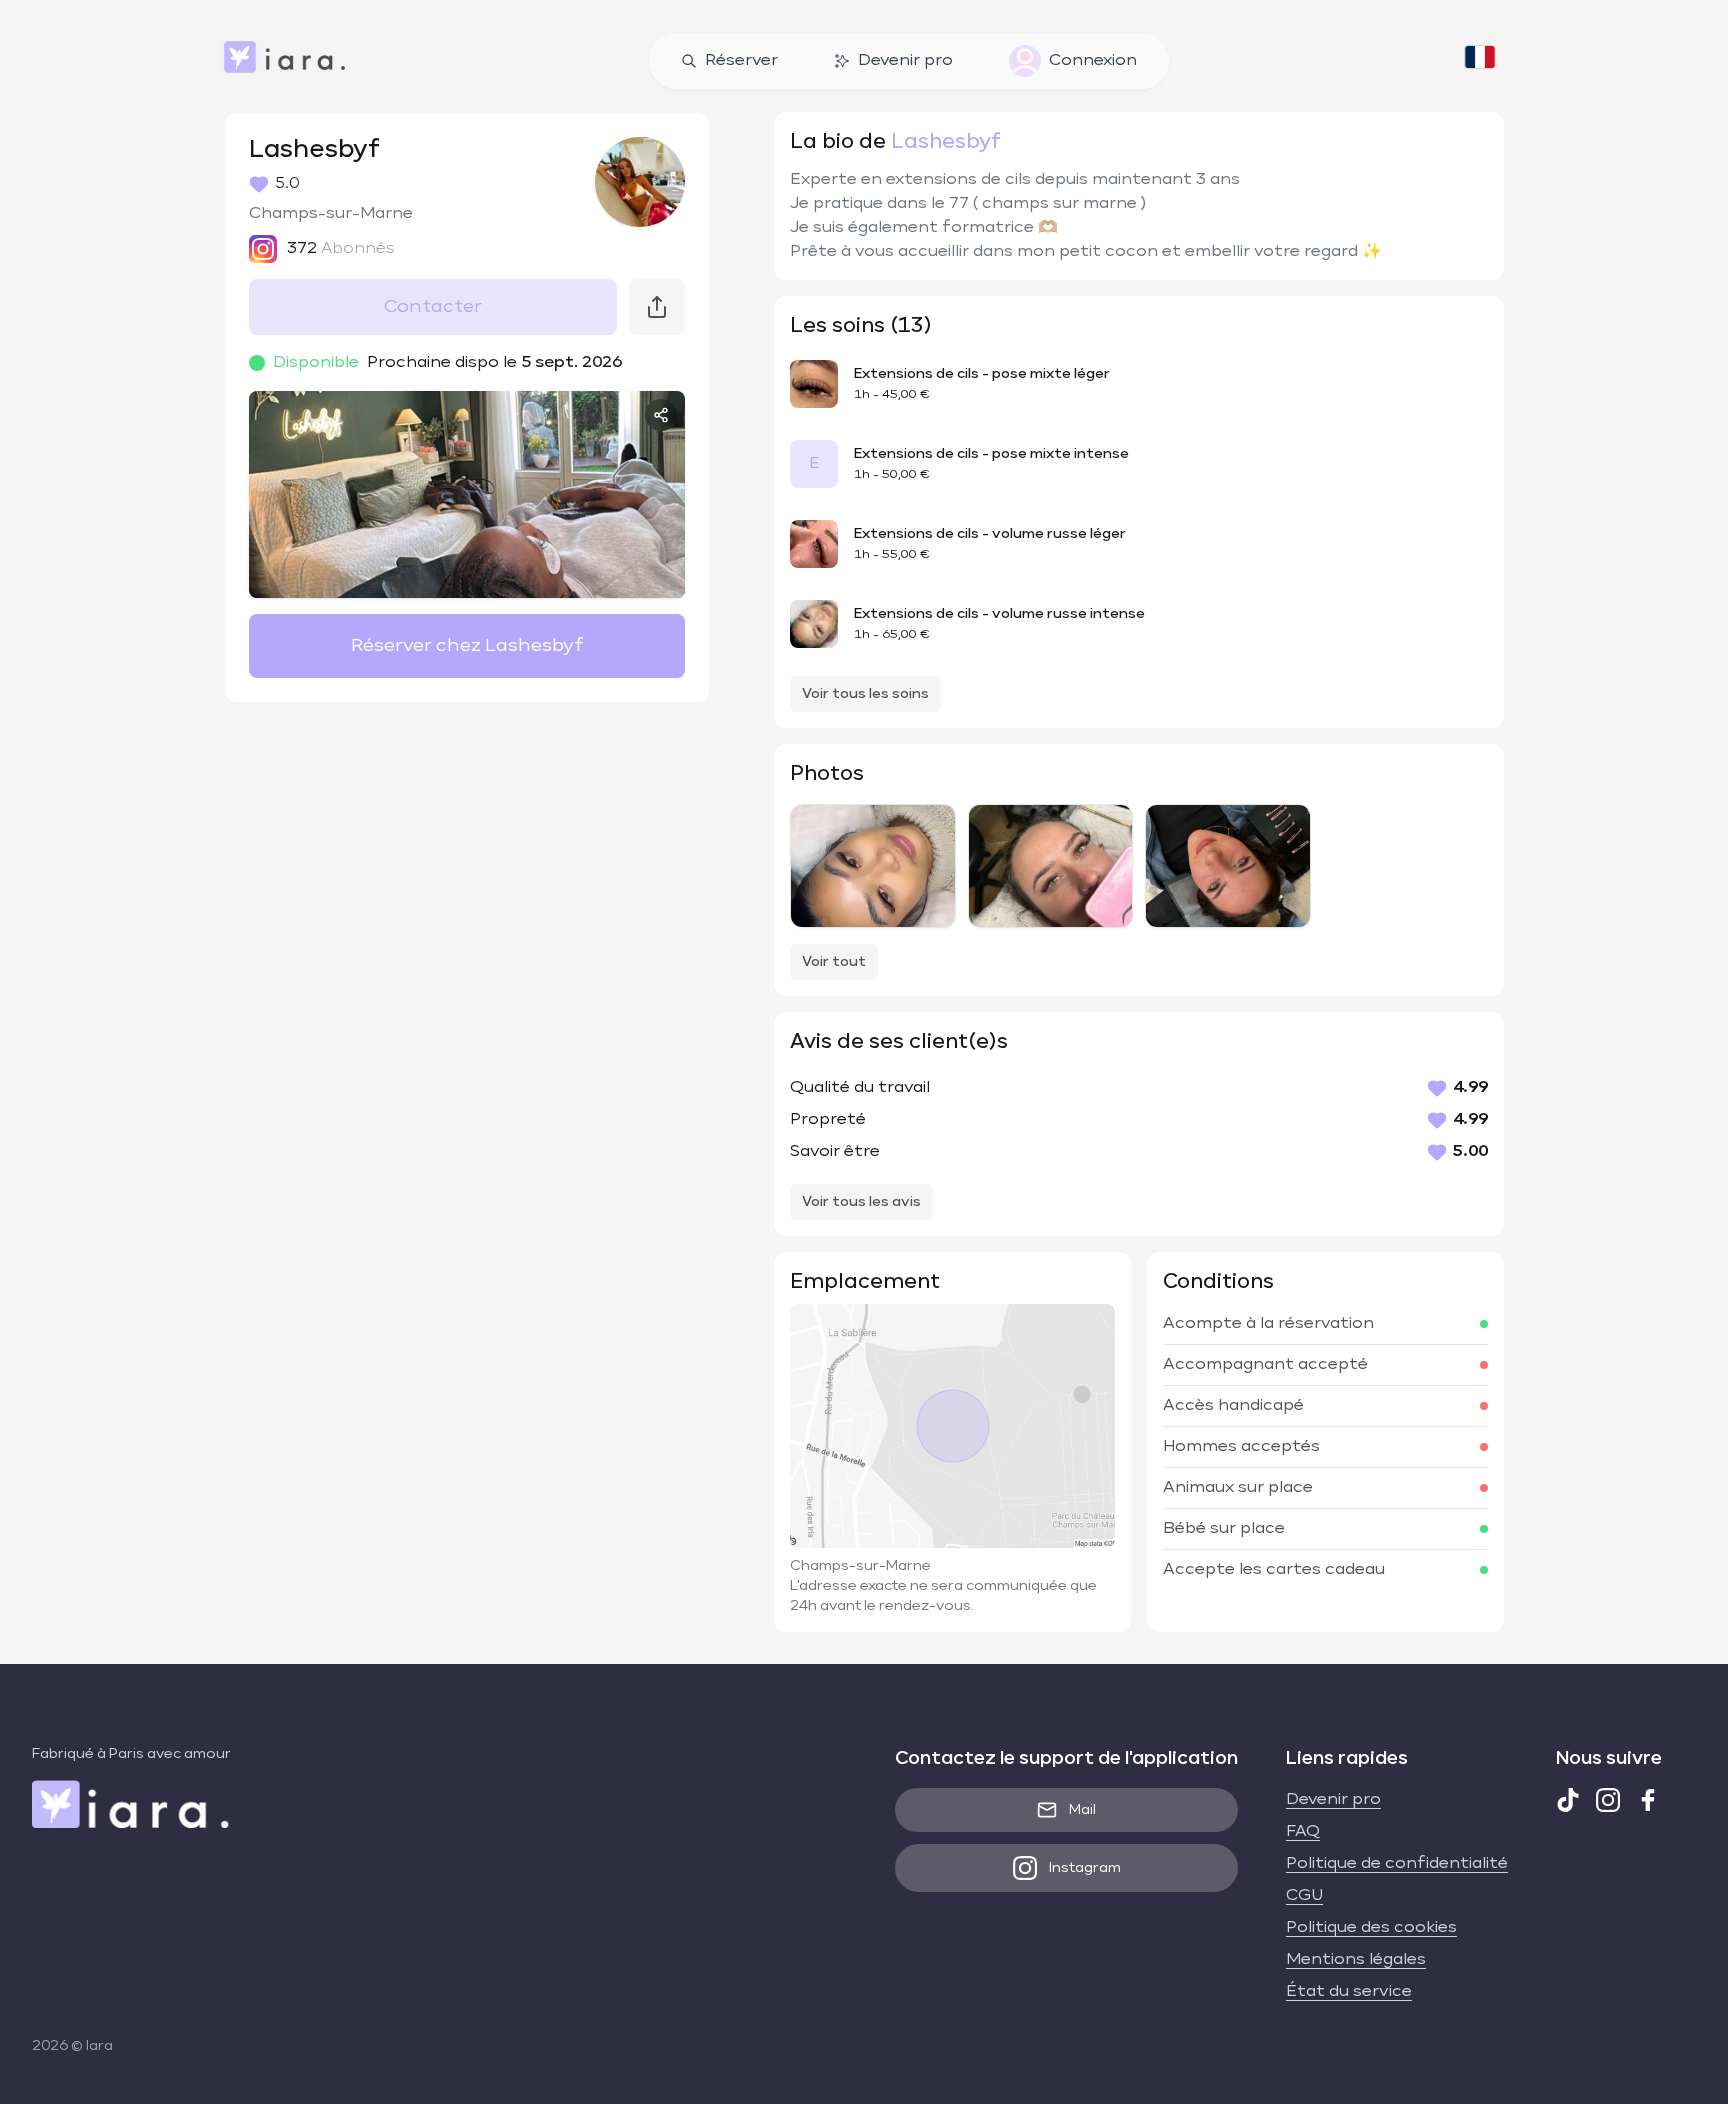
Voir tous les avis (861, 1202)
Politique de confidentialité (1397, 1864)
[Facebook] (1648, 1800)
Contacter (433, 307)
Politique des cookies (1371, 1928)
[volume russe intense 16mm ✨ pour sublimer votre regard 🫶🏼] (872, 866)
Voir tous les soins (865, 694)
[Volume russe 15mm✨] (1050, 866)
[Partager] (661, 415)
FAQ (1303, 1832)
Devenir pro (905, 61)
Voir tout (834, 962)
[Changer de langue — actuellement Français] (1480, 61)
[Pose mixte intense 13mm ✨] (1227, 866)
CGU (1304, 1896)
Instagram (1085, 1868)
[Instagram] (1608, 1800)
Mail (1082, 1810)
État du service (1349, 1992)
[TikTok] (1568, 1800)
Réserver (741, 61)
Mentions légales (1356, 1960)
